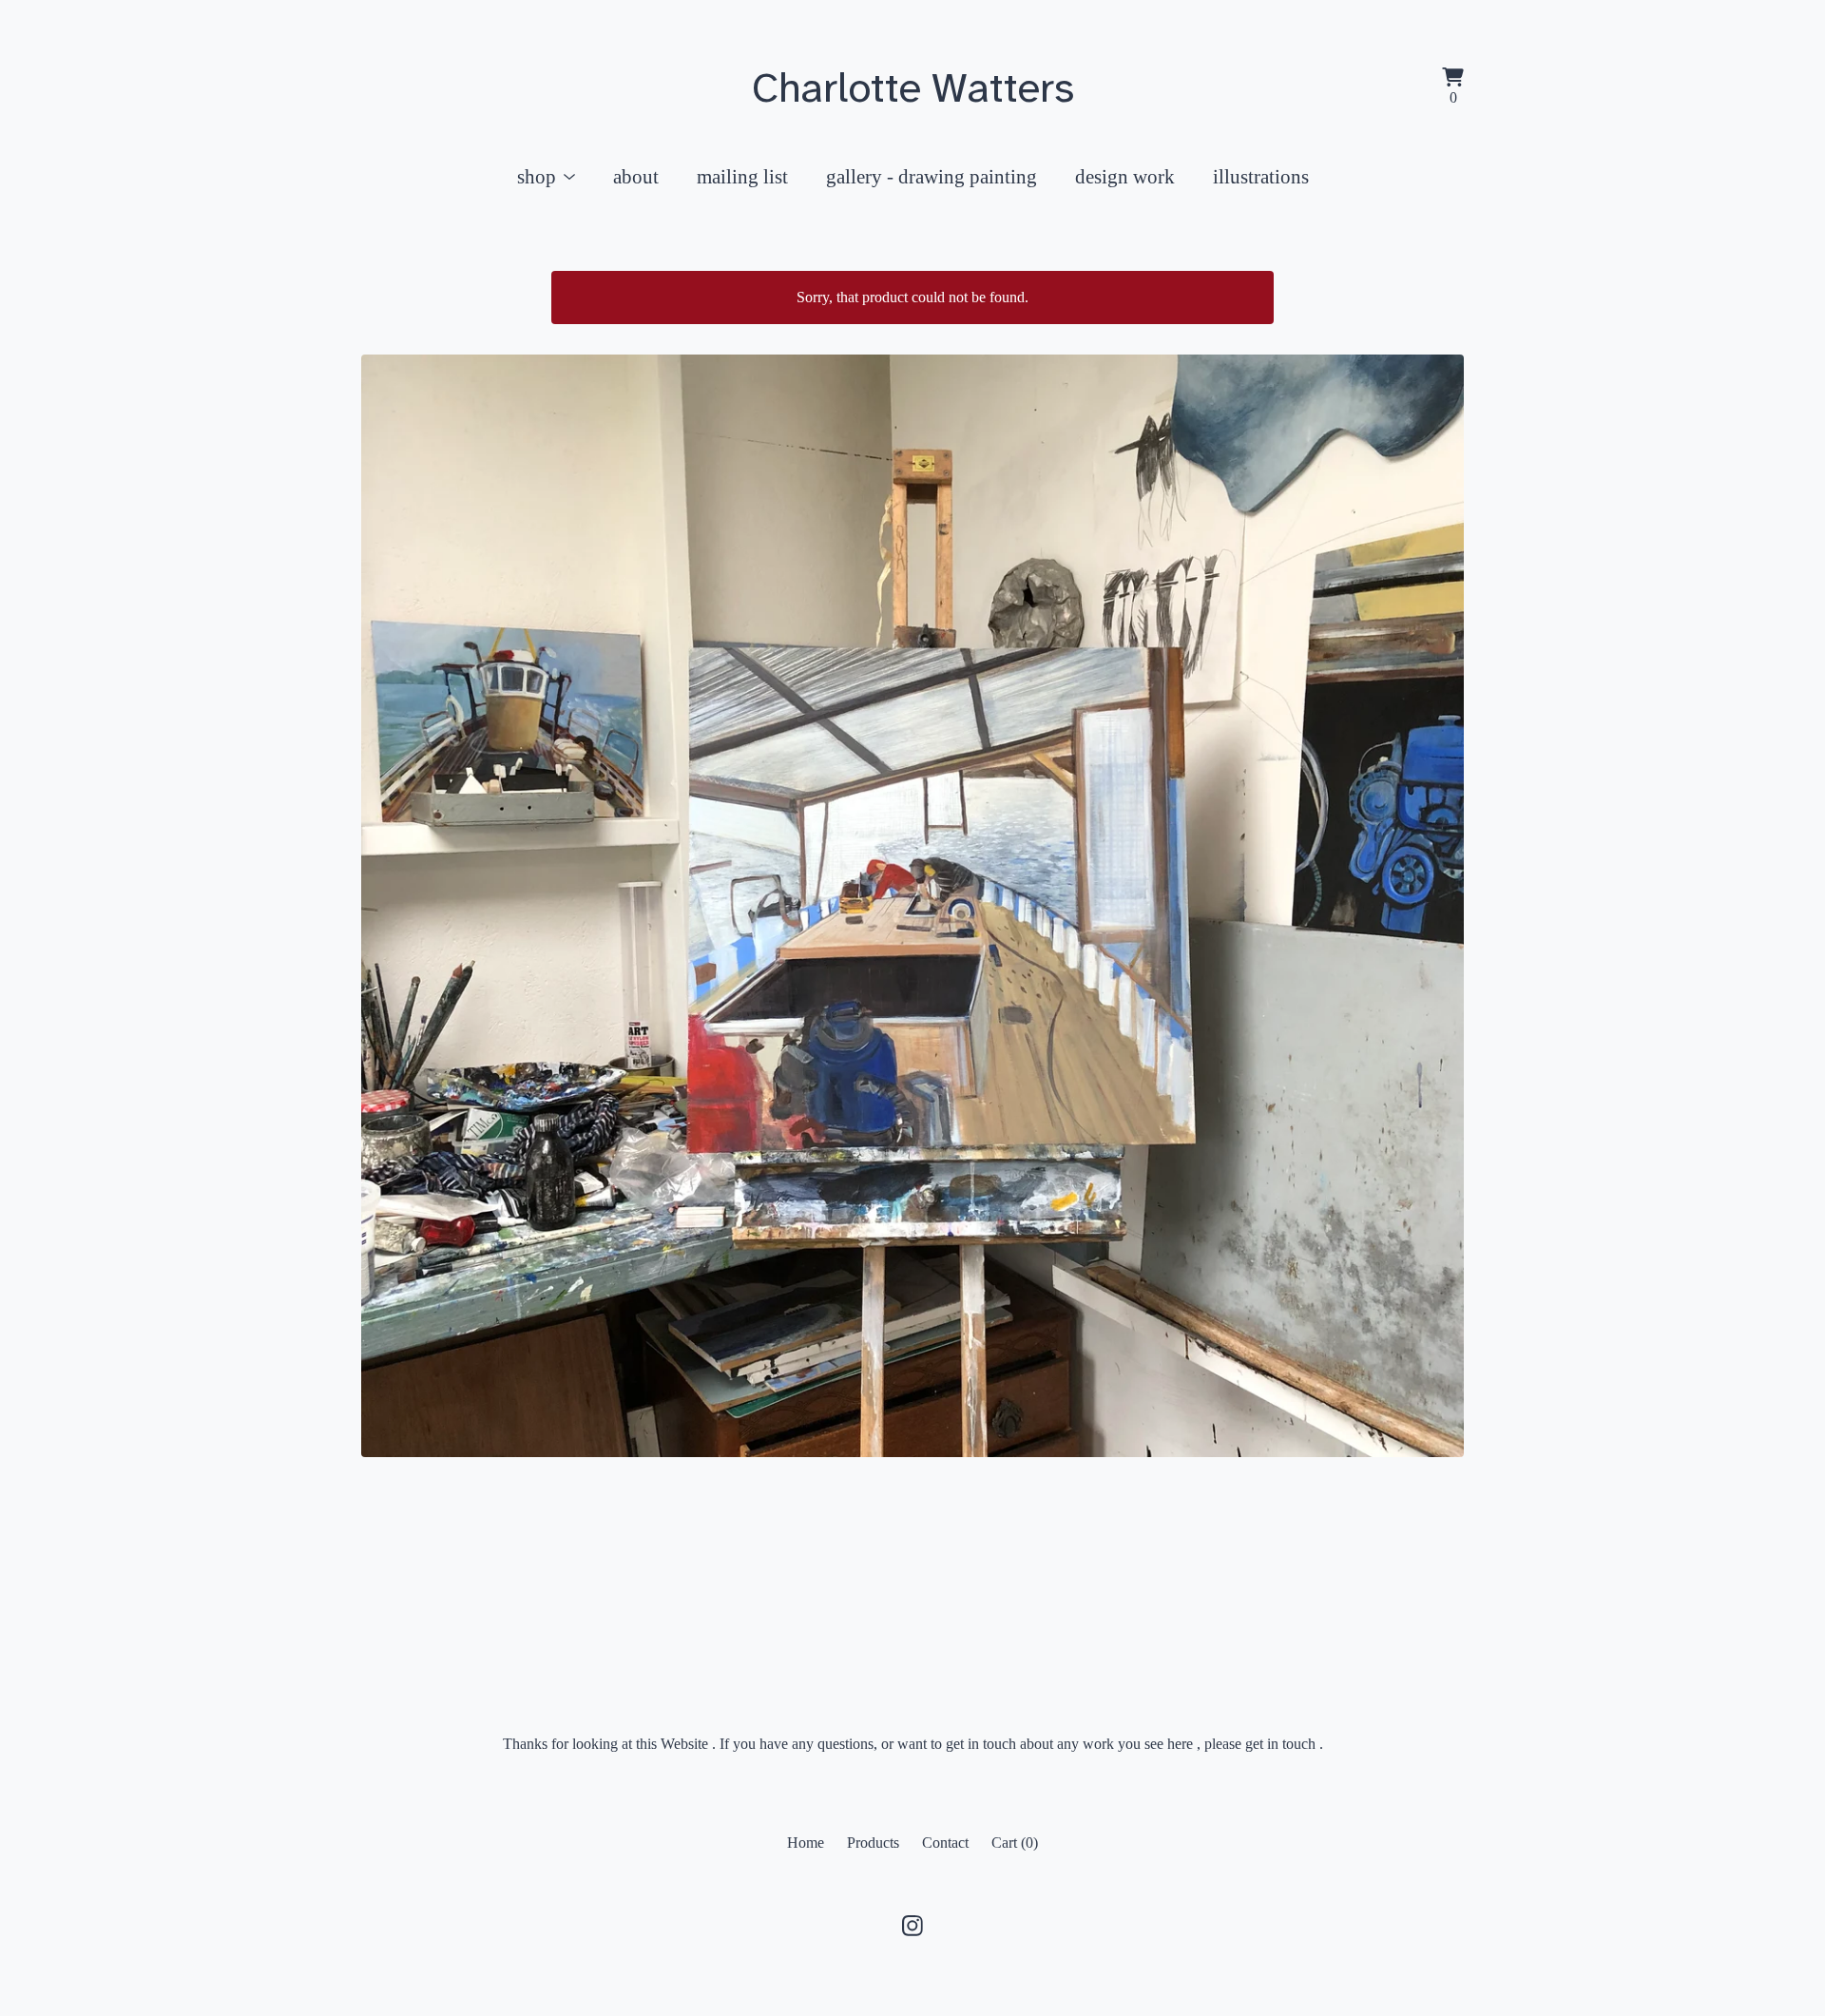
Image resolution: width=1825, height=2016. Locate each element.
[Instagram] (912, 1926)
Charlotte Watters (913, 88)
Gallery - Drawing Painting (932, 176)
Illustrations (1261, 176)
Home (806, 1843)
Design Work (1125, 176)
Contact (945, 1843)
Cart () (1015, 1843)
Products (873, 1843)
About (636, 176)
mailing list (742, 176)
